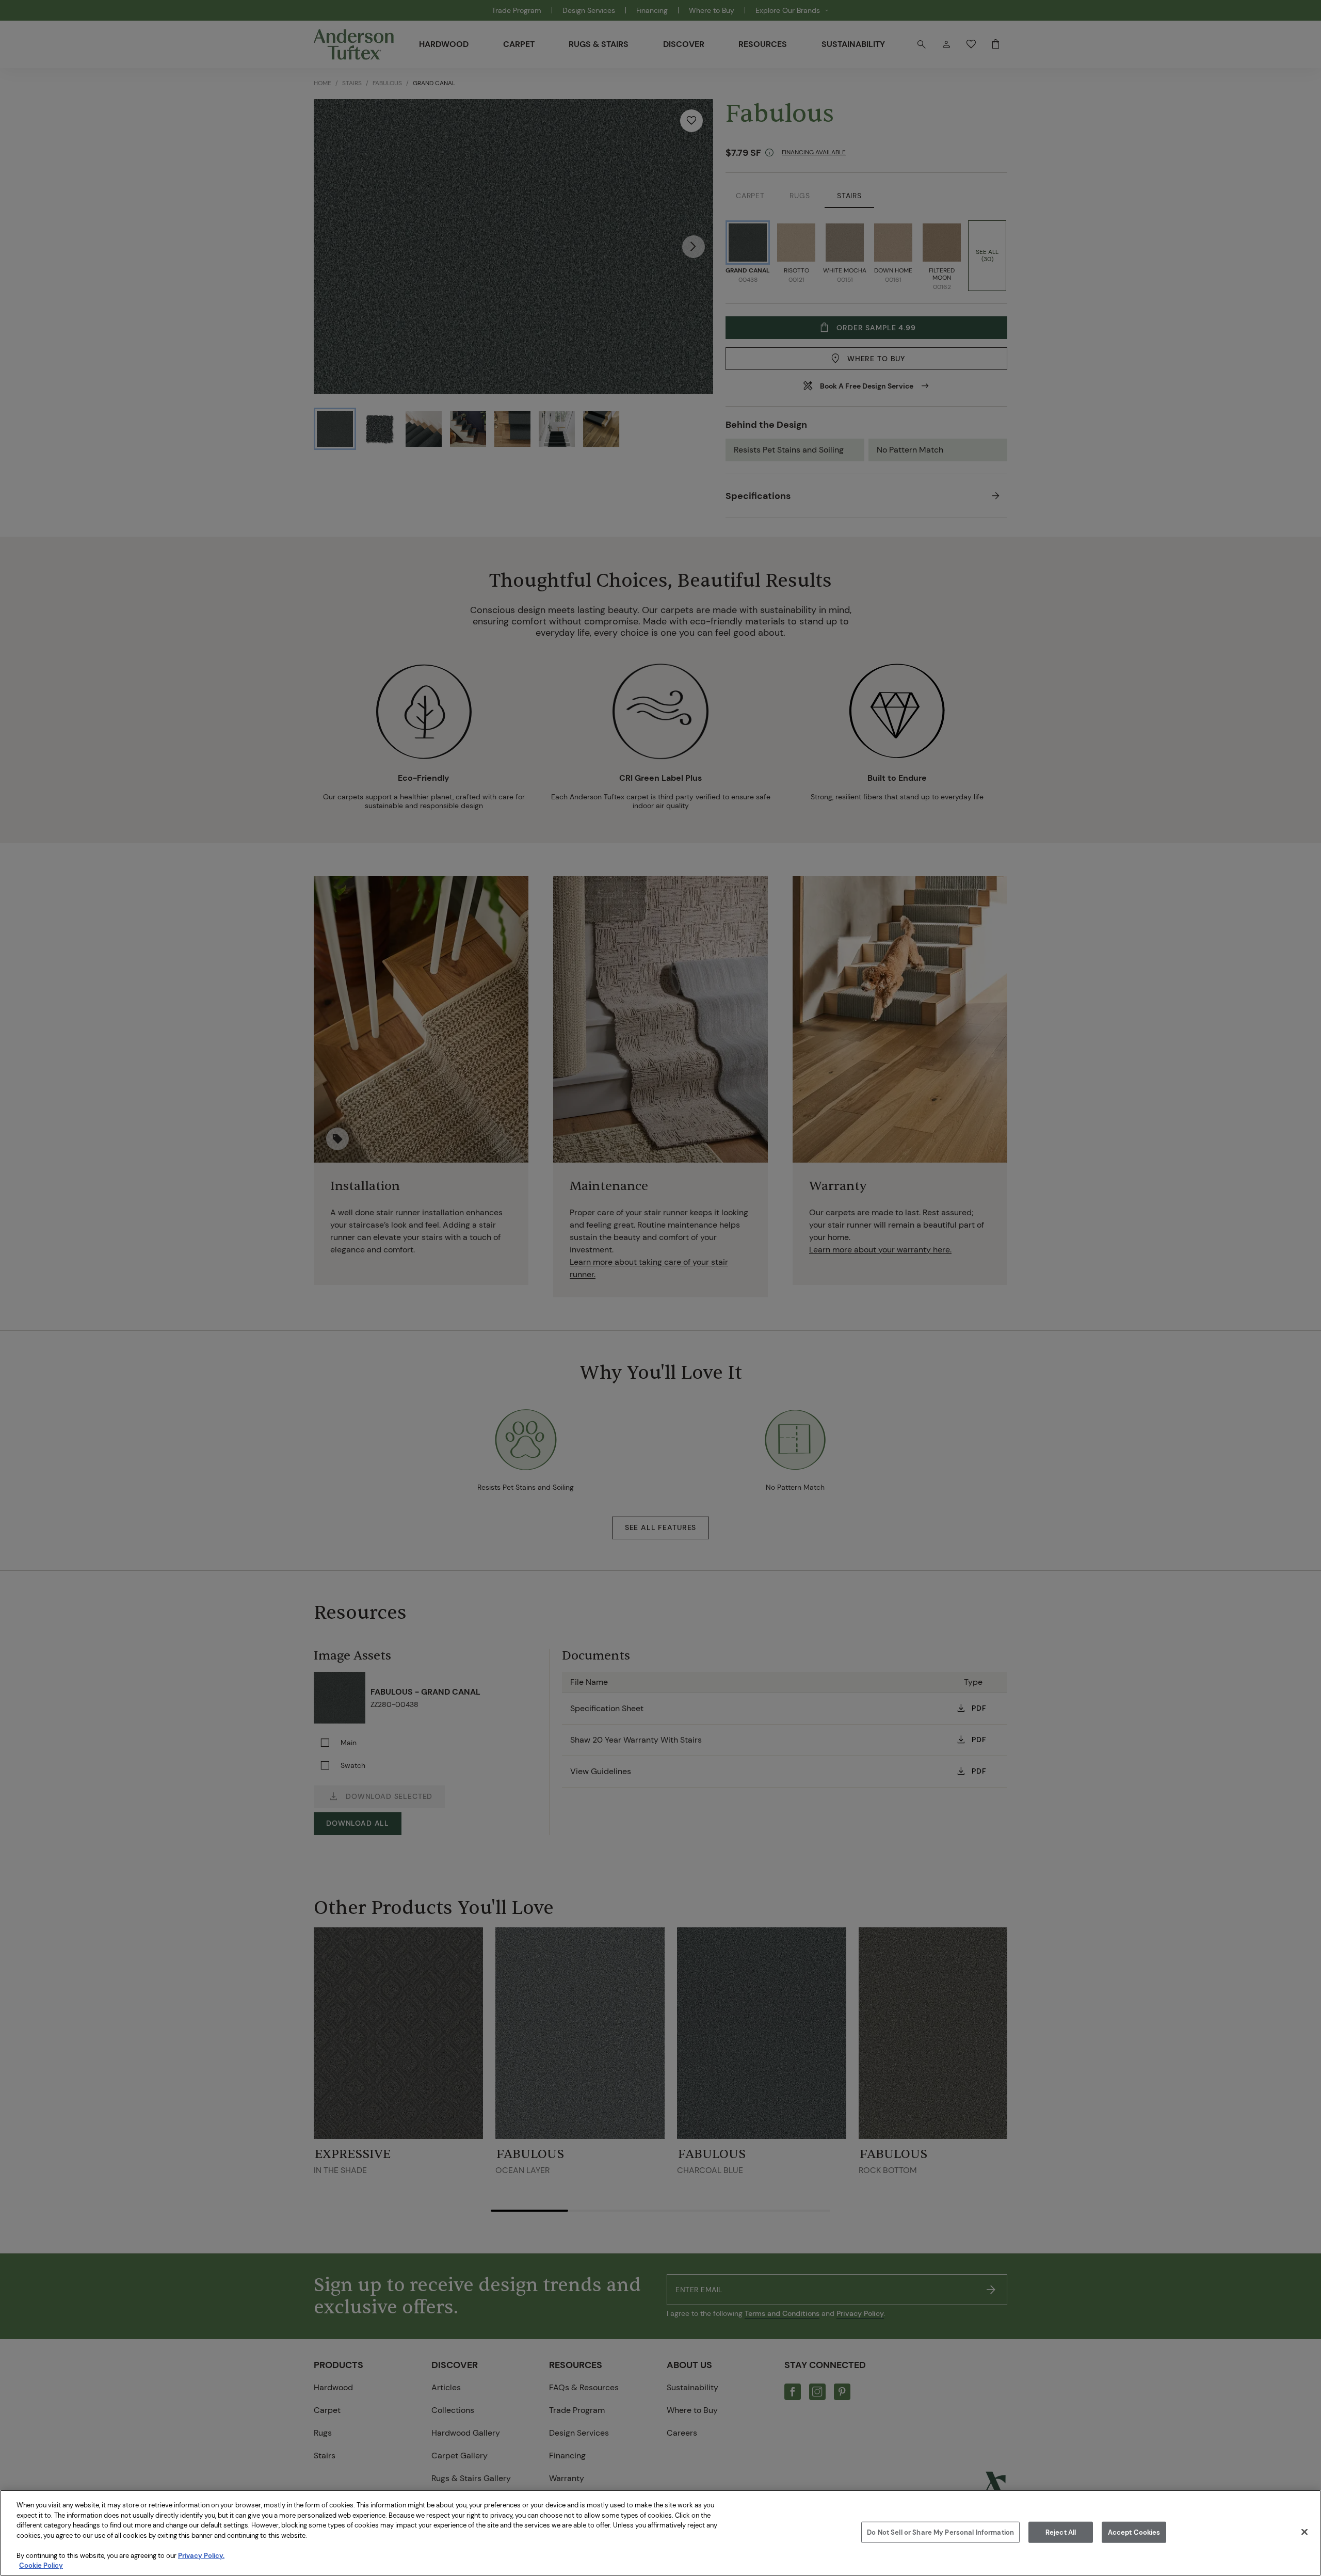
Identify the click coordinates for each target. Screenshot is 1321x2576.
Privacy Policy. (201, 2556)
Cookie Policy (41, 2565)
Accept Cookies (1134, 2532)
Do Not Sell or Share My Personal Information (940, 2532)
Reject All (1061, 2532)
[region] (660, 2533)
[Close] (1304, 2532)
